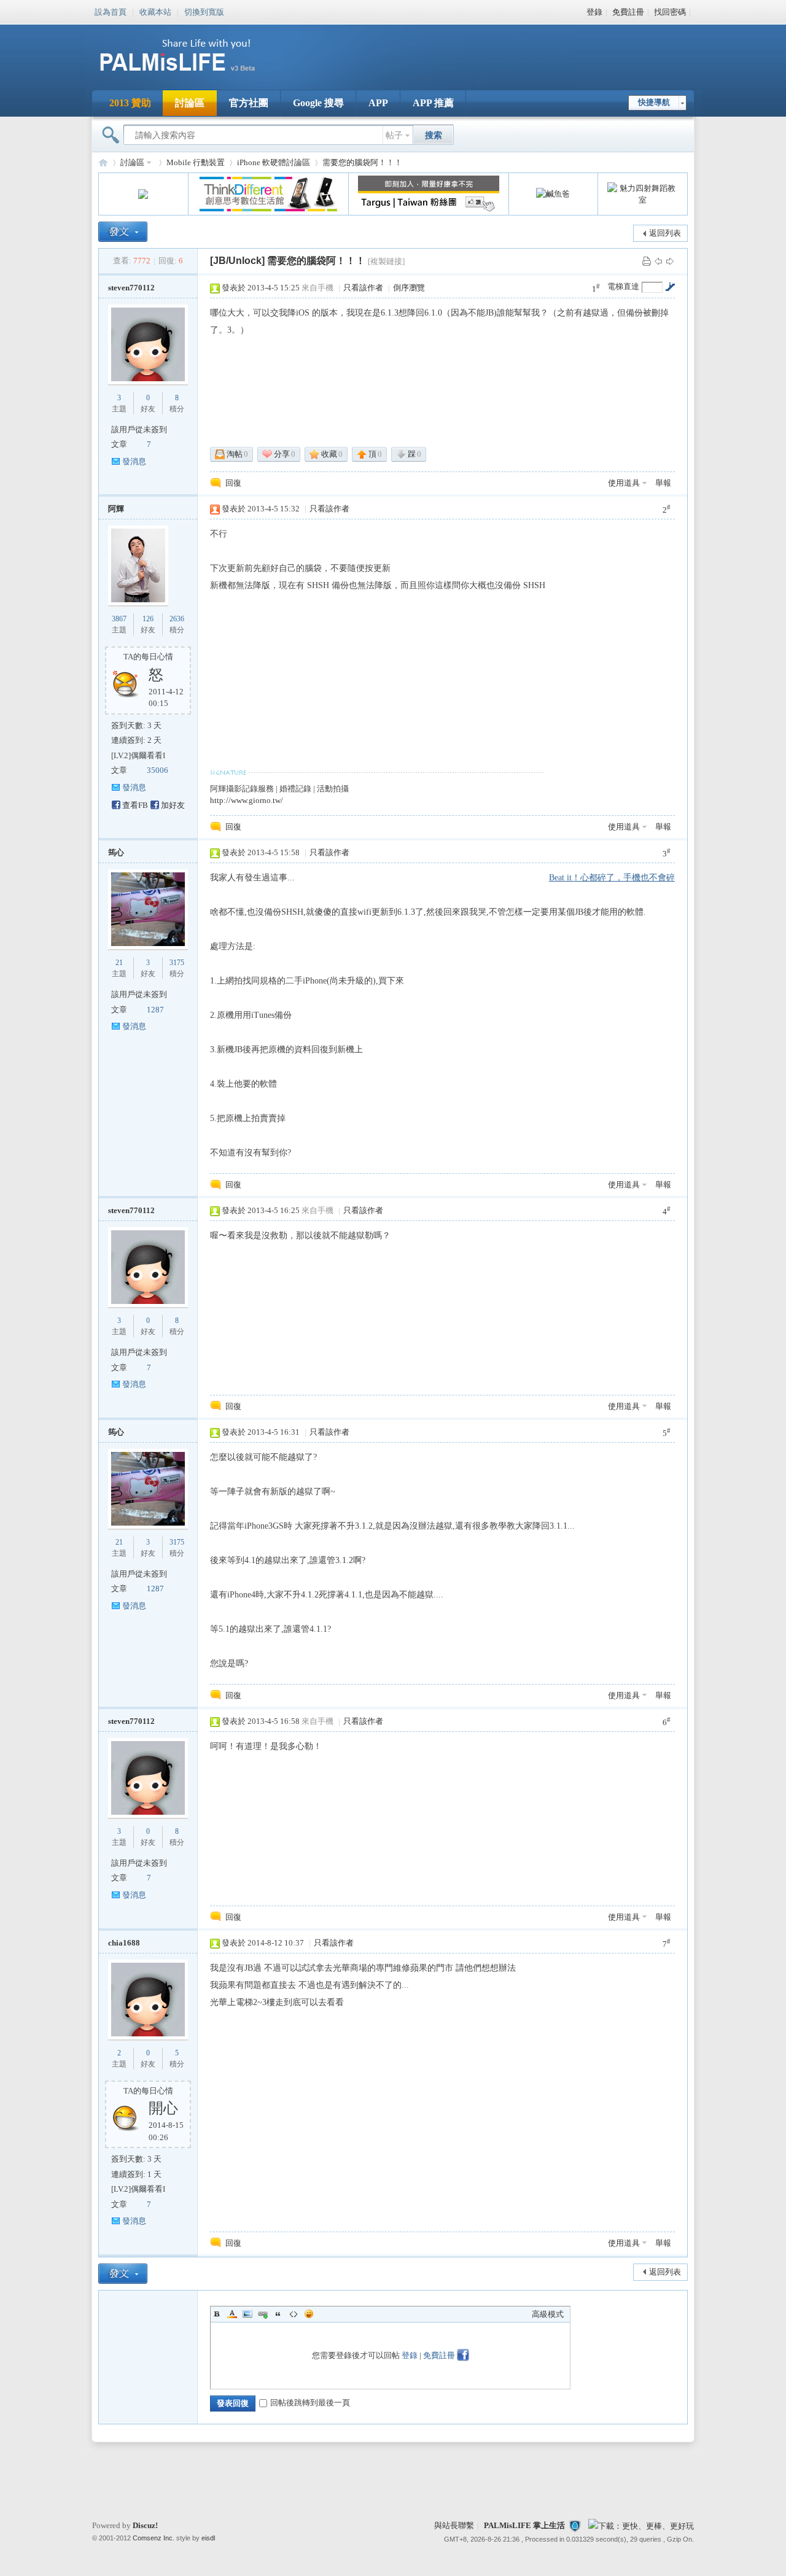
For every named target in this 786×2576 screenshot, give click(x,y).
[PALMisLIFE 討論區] (190, 76)
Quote (278, 2314)
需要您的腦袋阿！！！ (362, 162)
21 (119, 963)
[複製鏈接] (386, 261)
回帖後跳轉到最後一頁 (310, 2403)
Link (263, 2314)
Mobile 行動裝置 (196, 162)
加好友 (173, 805)
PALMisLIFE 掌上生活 (524, 2525)
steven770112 (131, 288)
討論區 (190, 103)
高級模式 (548, 2314)
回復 (233, 483)
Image (247, 2314)
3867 (119, 619)
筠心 (116, 852)
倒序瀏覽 (409, 288)
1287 (155, 1010)
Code (294, 2314)
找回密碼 (670, 12)
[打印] (647, 261)
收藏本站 (155, 11)
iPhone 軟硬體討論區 (274, 162)
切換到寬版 (204, 11)
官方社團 (249, 103)
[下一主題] (670, 261)
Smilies (309, 2314)
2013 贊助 (130, 103)
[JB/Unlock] (237, 261)
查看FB (135, 805)
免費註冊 (628, 12)
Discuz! (145, 2525)
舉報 (663, 483)
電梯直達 (623, 286)
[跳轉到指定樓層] (670, 287)
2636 (177, 619)
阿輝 (116, 509)
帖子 (394, 135)
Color (232, 2314)
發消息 (134, 461)
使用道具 (624, 483)
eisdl (208, 2538)
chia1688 (124, 1943)
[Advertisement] (469, 49)
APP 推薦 (433, 103)
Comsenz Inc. (154, 2538)
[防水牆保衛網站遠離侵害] (575, 2525)
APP (378, 103)
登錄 (594, 12)
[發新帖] (123, 232)
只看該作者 (363, 288)
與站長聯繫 (454, 2525)
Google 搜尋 (318, 103)
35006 (158, 770)
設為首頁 (111, 11)
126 (148, 619)
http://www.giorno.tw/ (247, 800)
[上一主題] (658, 261)
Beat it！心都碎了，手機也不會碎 (612, 878)
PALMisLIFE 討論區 (103, 162)
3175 (177, 963)
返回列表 (665, 233)
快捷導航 (654, 102)
